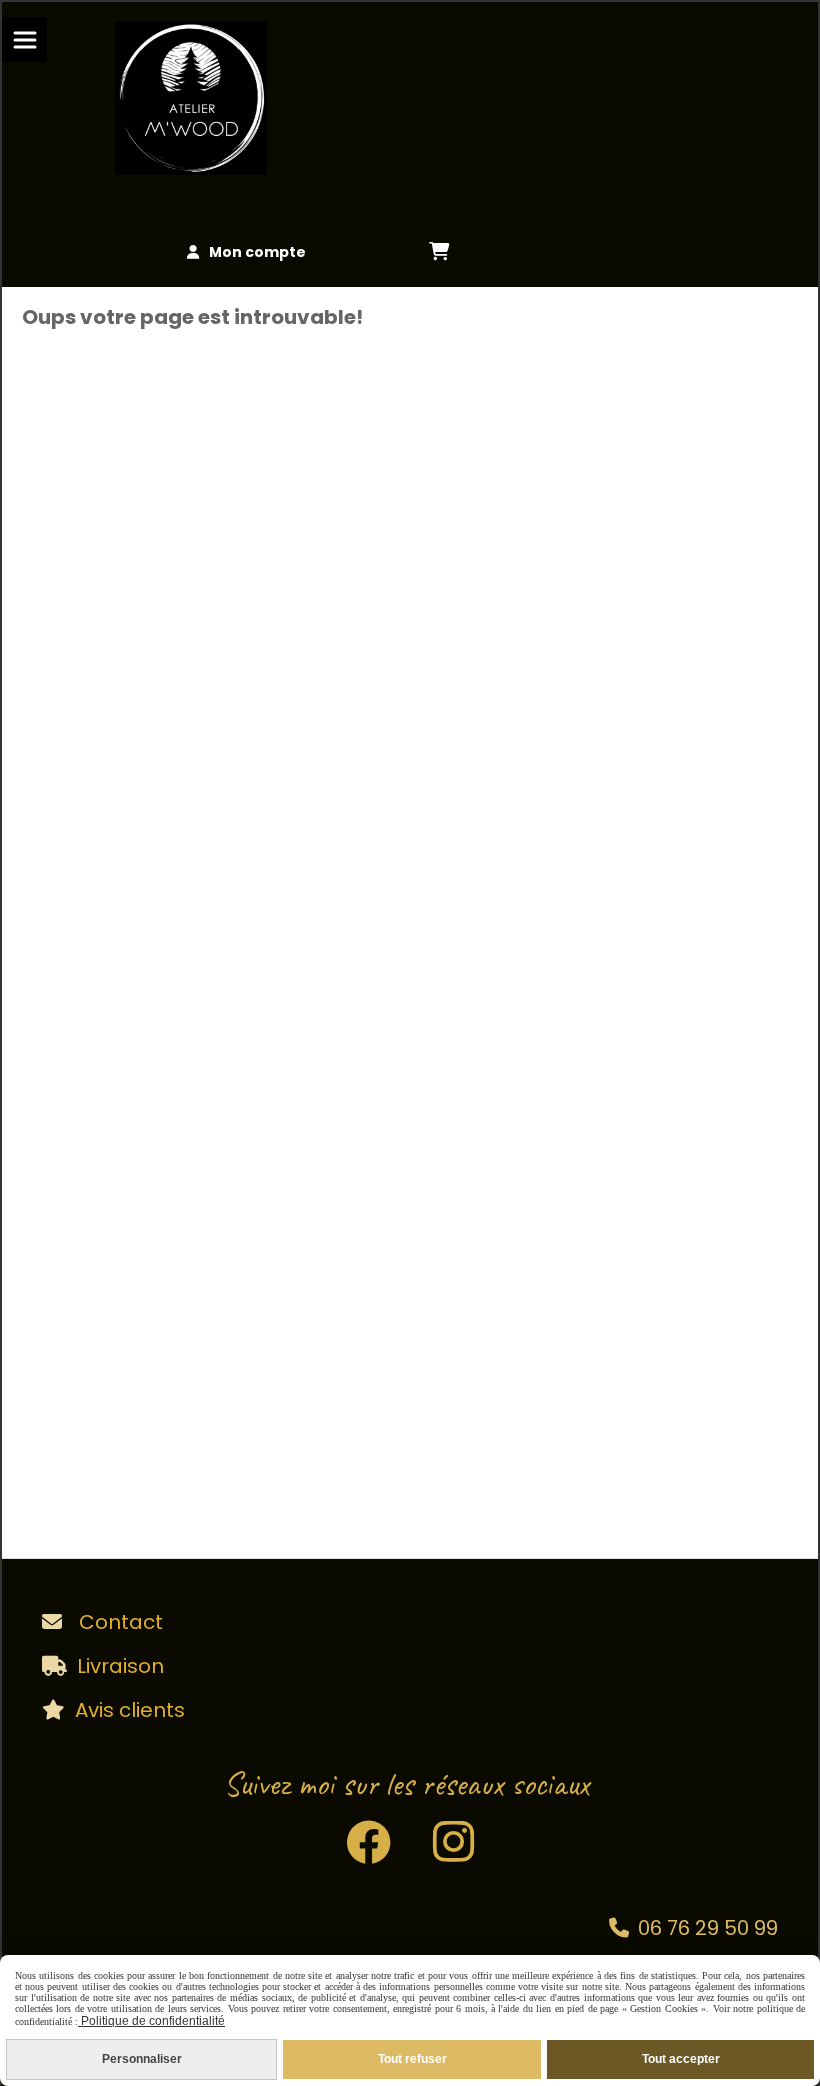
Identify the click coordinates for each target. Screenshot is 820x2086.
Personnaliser (142, 2059)
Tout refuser (412, 2059)
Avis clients (130, 1710)
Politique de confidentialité (151, 2021)
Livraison (120, 1666)
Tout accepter (681, 2059)
